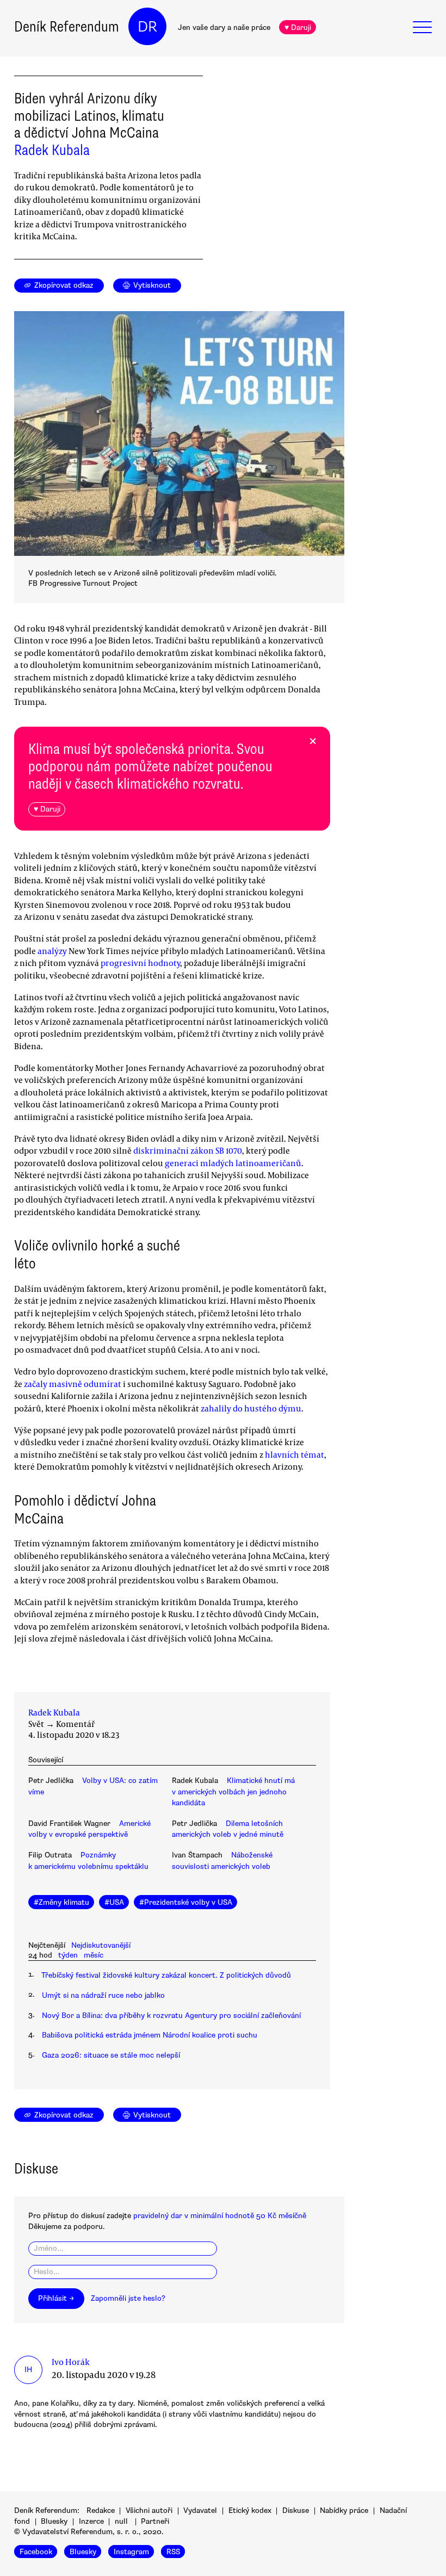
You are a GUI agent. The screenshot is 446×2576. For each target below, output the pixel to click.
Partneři (155, 2521)
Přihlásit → (56, 2298)
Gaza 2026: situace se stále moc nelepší (111, 2055)
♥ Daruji (298, 27)
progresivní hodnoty (140, 963)
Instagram (131, 2552)
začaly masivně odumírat (73, 1384)
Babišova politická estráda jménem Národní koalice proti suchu (150, 2035)
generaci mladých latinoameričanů (233, 1163)
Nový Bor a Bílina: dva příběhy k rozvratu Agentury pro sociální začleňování (171, 2015)
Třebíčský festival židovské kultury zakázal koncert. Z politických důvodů (166, 1975)
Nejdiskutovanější (101, 1945)
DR (147, 27)
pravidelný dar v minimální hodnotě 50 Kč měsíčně (220, 2216)
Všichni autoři (149, 2510)
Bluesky (54, 2521)
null (121, 2521)
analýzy (52, 951)
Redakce (101, 2510)
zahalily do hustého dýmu (251, 1408)
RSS (173, 2552)
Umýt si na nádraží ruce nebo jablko (103, 1995)
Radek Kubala (52, 150)
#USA (114, 1902)
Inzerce (91, 2521)
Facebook (36, 2552)
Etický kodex (250, 2510)
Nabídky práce (344, 2510)
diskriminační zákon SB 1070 (188, 1150)
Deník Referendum (67, 27)
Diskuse (296, 2510)
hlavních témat (295, 1454)
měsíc (94, 1955)
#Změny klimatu (61, 1902)
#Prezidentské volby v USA (186, 1902)
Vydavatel (200, 2510)
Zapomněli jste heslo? (128, 2298)
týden (68, 1955)
